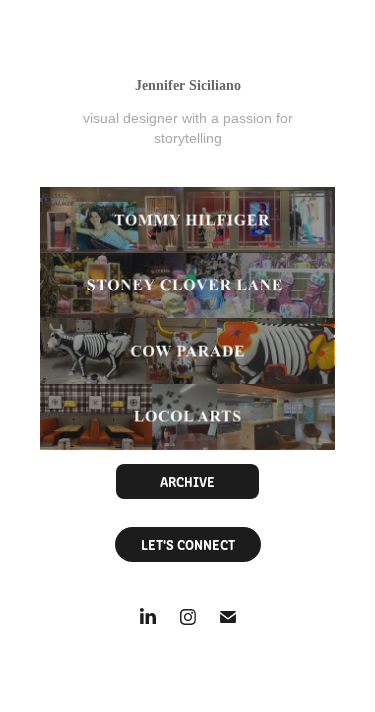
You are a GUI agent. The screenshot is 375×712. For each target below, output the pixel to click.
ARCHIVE (187, 481)
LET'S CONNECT (188, 544)
